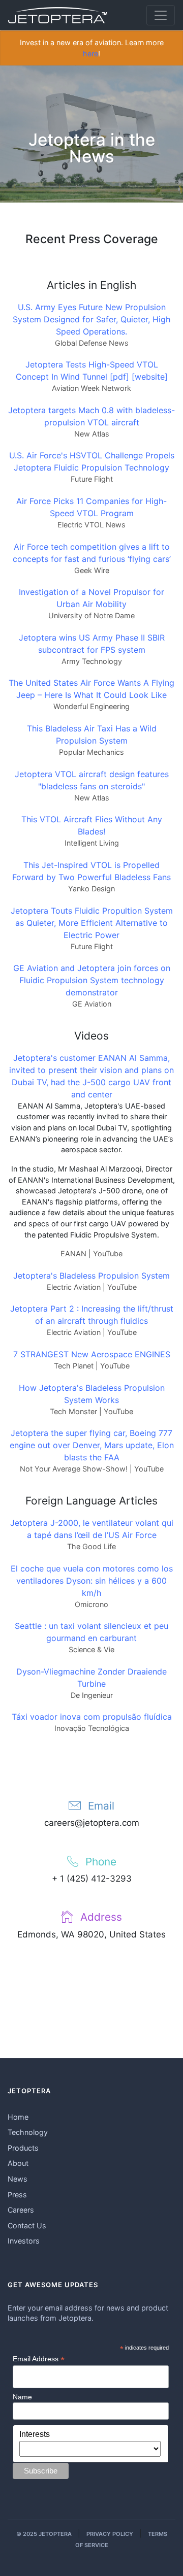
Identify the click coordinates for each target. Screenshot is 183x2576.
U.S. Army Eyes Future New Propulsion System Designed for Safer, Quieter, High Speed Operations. (91, 319)
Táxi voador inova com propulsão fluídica (92, 1717)
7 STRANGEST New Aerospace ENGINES (92, 1354)
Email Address (39, 2359)
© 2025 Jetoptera (44, 2534)
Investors (24, 2241)
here (90, 54)
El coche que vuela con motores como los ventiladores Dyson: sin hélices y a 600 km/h (92, 1581)
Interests (35, 2434)
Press (17, 2195)
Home (18, 2117)
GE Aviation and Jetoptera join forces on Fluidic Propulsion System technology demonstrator (92, 980)
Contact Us (27, 2226)
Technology (28, 2132)
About (18, 2163)
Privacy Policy (110, 2534)
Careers (21, 2210)
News (18, 2179)
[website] (150, 377)
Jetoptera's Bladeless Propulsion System (91, 1276)
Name (22, 2397)
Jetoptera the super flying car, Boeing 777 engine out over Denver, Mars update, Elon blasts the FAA (92, 1445)
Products (23, 2148)
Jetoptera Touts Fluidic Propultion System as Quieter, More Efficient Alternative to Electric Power (92, 923)
